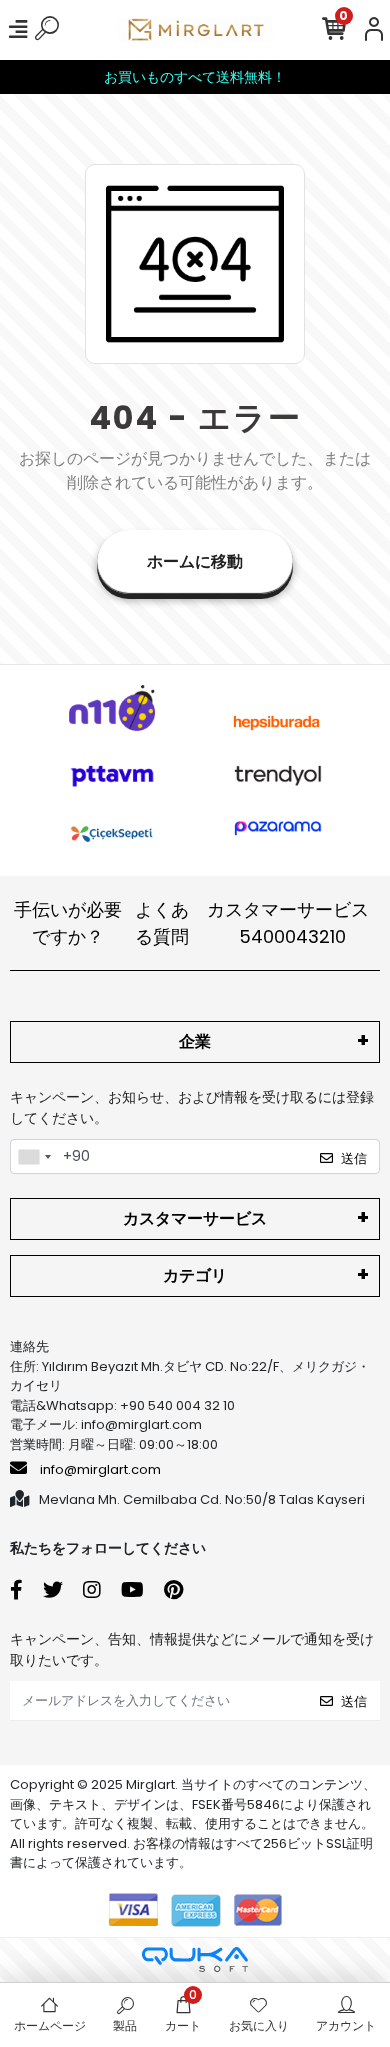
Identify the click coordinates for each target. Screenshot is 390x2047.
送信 (354, 1158)
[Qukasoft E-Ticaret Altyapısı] (195, 1959)
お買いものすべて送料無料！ (195, 77)
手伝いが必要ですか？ (68, 923)
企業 (195, 1041)
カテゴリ (195, 1275)
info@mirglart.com (100, 1469)
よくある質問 (162, 923)
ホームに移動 (195, 561)
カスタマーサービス (288, 923)
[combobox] (34, 1157)
